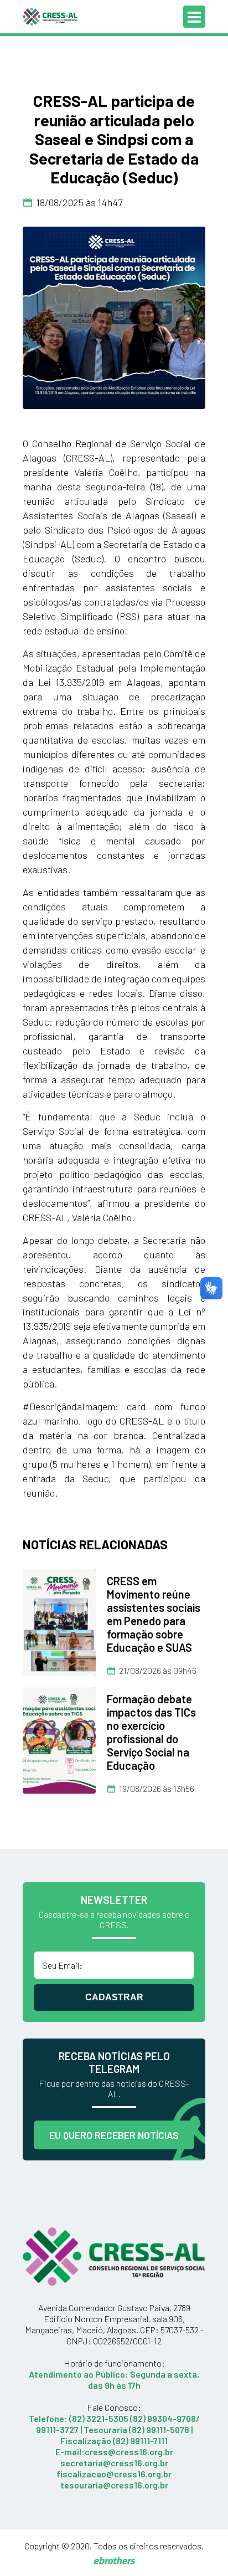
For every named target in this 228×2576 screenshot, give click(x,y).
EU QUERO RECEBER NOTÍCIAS (114, 2135)
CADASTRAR (114, 1997)
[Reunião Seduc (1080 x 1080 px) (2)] (114, 318)
